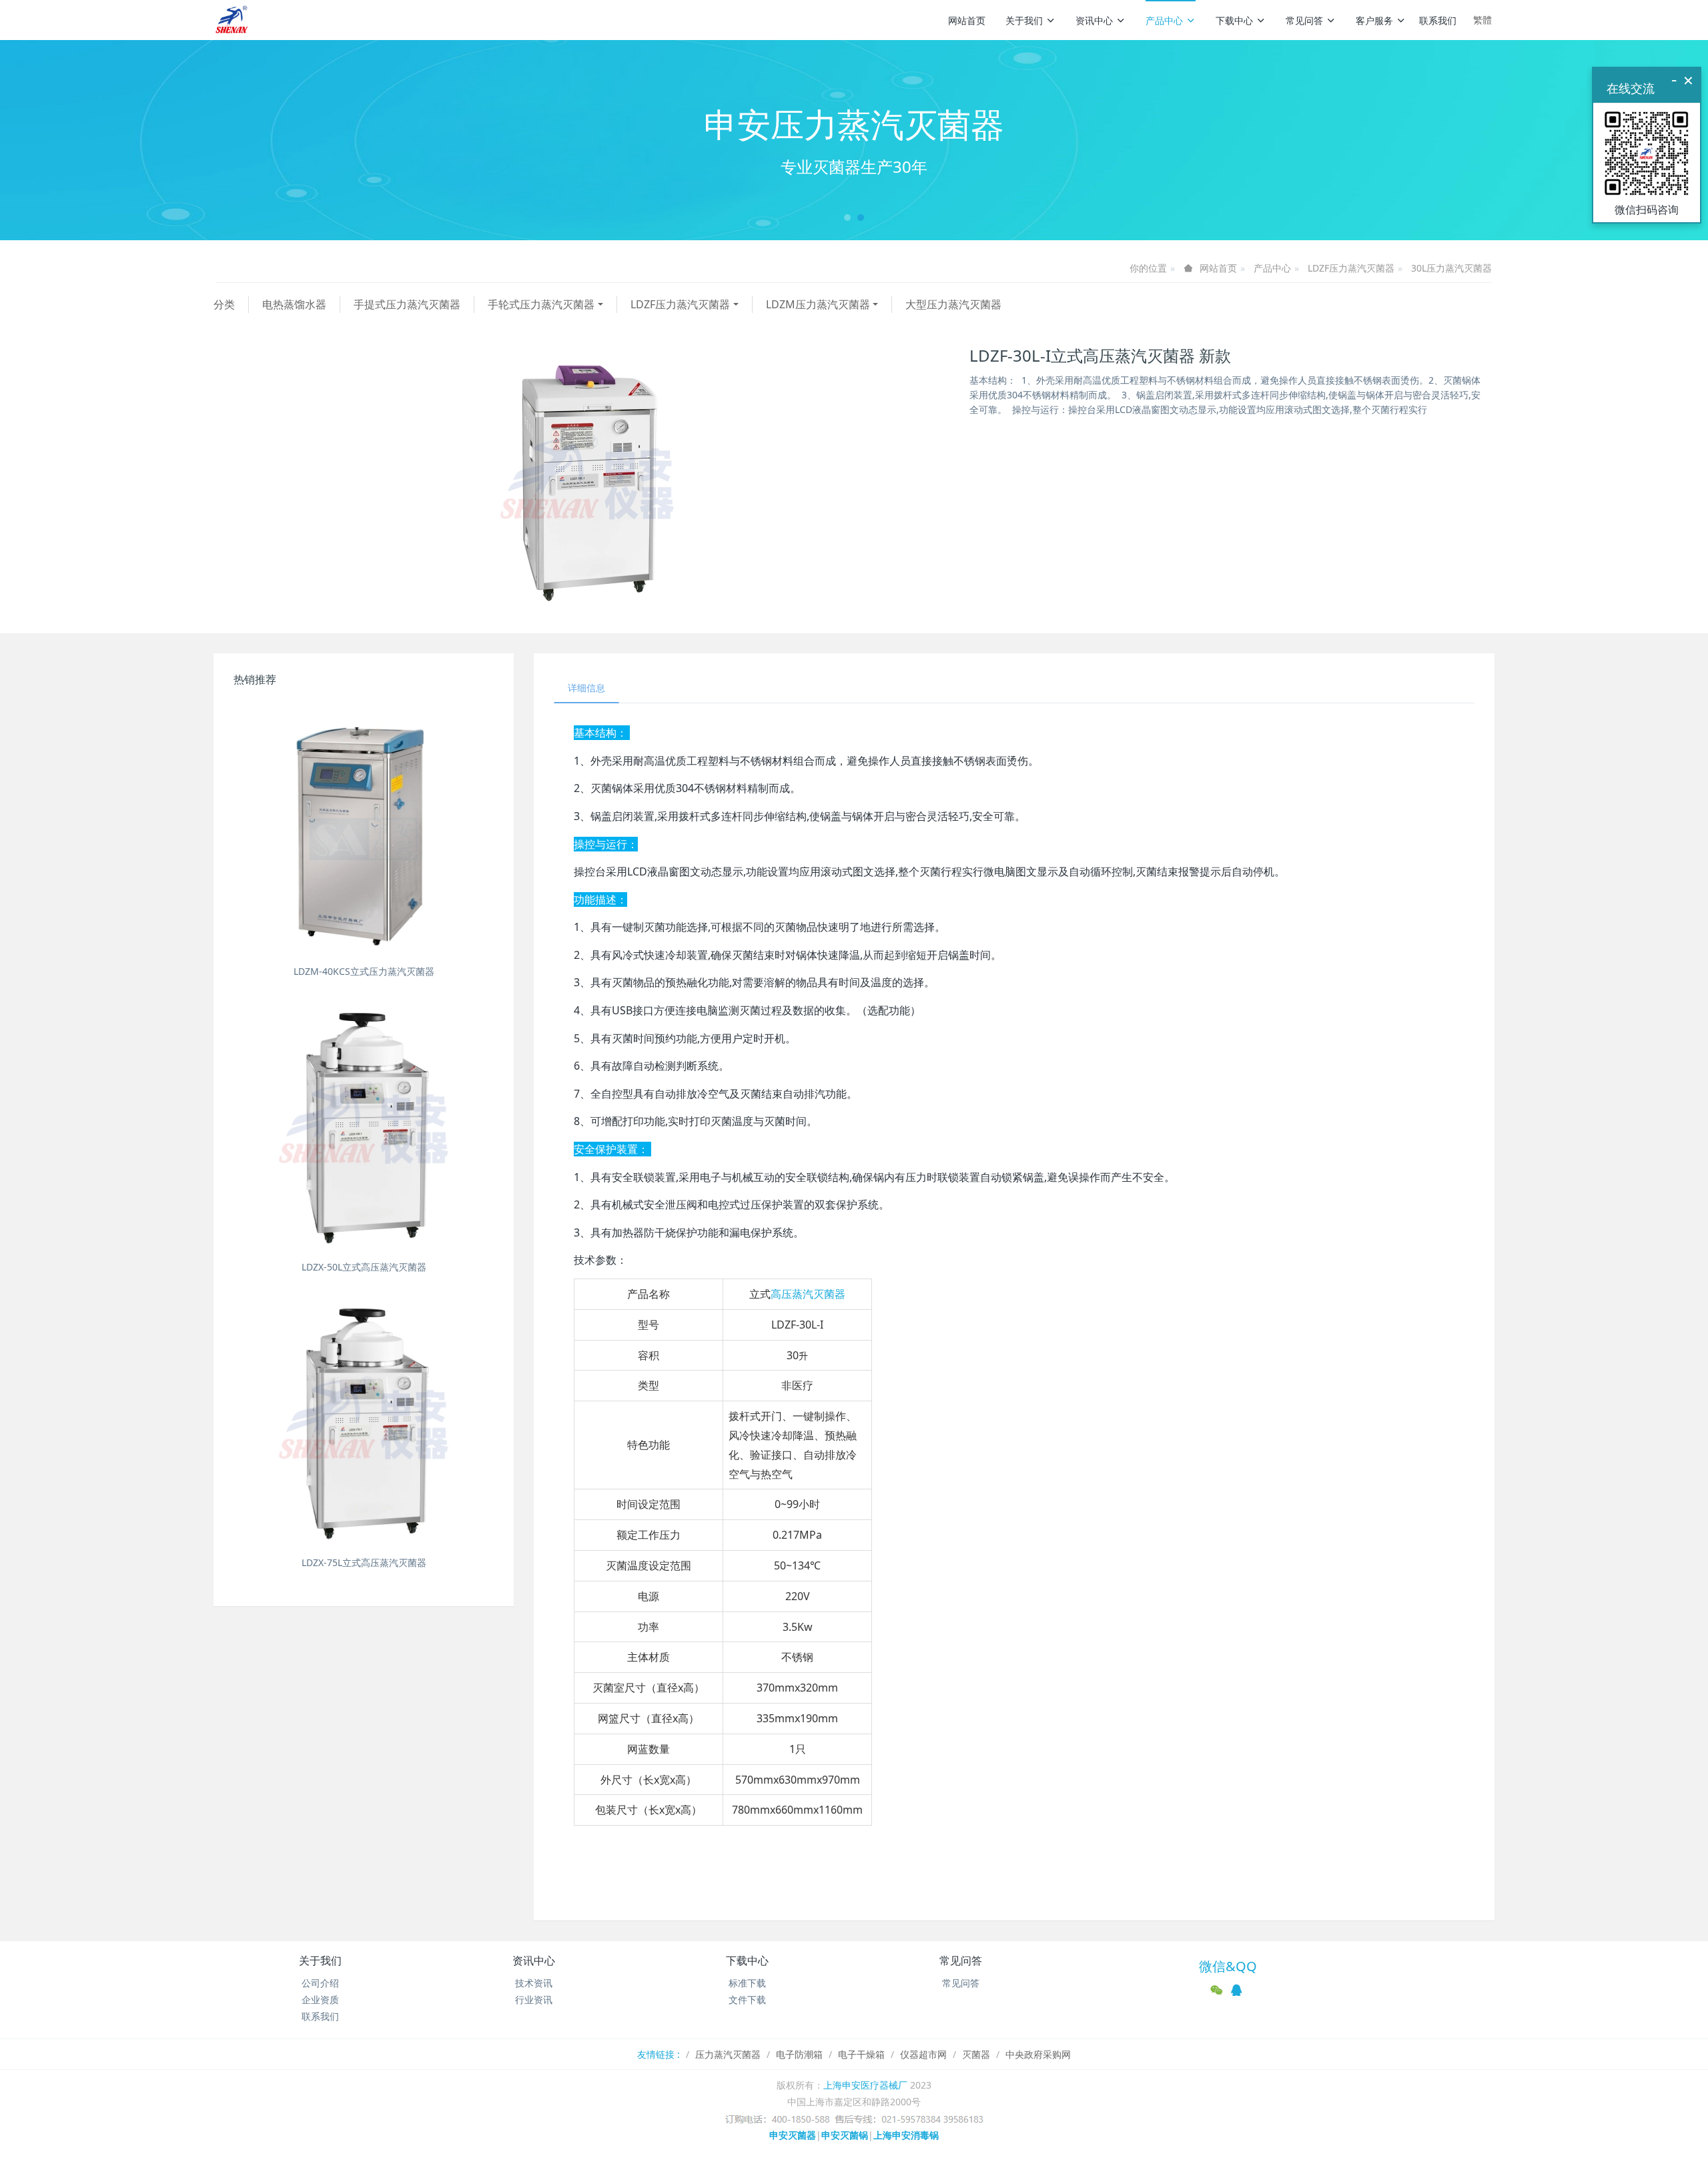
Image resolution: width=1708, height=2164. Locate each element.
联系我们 (1438, 20)
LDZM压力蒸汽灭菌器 (818, 304)
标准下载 (747, 1983)
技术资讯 (534, 1983)
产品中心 (1164, 20)
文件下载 (747, 2000)
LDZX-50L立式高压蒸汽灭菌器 (364, 1267)
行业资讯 (534, 2000)
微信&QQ (1228, 1966)
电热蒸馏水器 (294, 304)
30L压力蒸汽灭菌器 (1451, 268)
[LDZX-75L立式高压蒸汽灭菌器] (364, 1421)
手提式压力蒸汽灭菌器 (407, 304)
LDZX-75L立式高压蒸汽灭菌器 (364, 1562)
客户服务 (1374, 20)
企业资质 (320, 2000)
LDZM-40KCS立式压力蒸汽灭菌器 (364, 971)
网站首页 (967, 20)
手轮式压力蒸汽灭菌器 (541, 304)
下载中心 (1234, 20)
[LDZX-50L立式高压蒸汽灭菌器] (364, 1125)
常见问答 (1304, 20)
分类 (224, 304)
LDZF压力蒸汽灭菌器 (1351, 268)
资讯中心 (1094, 20)
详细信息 (586, 688)
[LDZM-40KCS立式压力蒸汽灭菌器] (364, 829)
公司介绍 (320, 1983)
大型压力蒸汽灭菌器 (953, 304)
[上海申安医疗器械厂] (233, 20)
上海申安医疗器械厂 (865, 2085)
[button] (128, 140)
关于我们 (1024, 20)
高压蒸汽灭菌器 (808, 1294)
